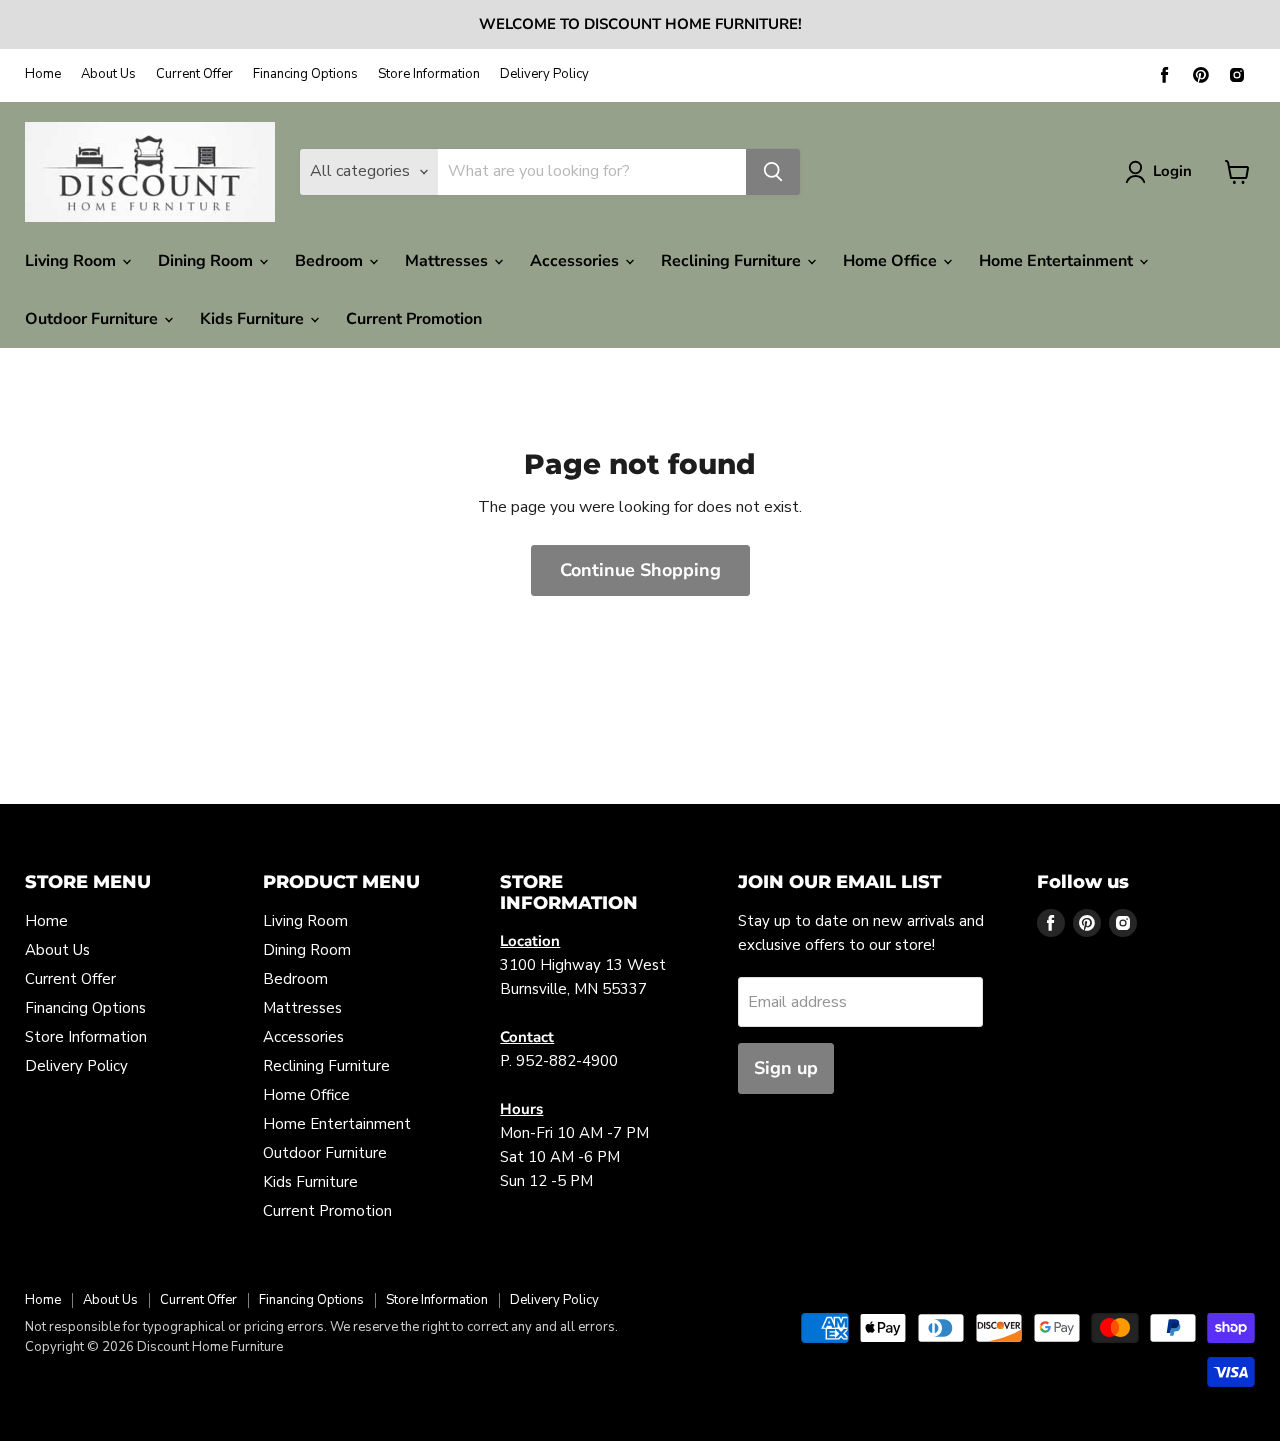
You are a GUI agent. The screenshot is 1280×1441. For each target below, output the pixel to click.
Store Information (429, 74)
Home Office (892, 261)
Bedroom (331, 261)
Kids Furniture (254, 319)
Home (43, 74)
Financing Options (305, 74)
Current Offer (194, 74)
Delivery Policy (544, 74)
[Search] (773, 172)
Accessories (576, 261)
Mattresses (448, 261)
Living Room (72, 261)
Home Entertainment (1058, 261)
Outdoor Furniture (93, 319)
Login (1172, 171)
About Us (108, 74)
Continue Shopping (640, 570)
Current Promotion (414, 319)
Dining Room (207, 261)
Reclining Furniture (733, 261)
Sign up (786, 1068)
